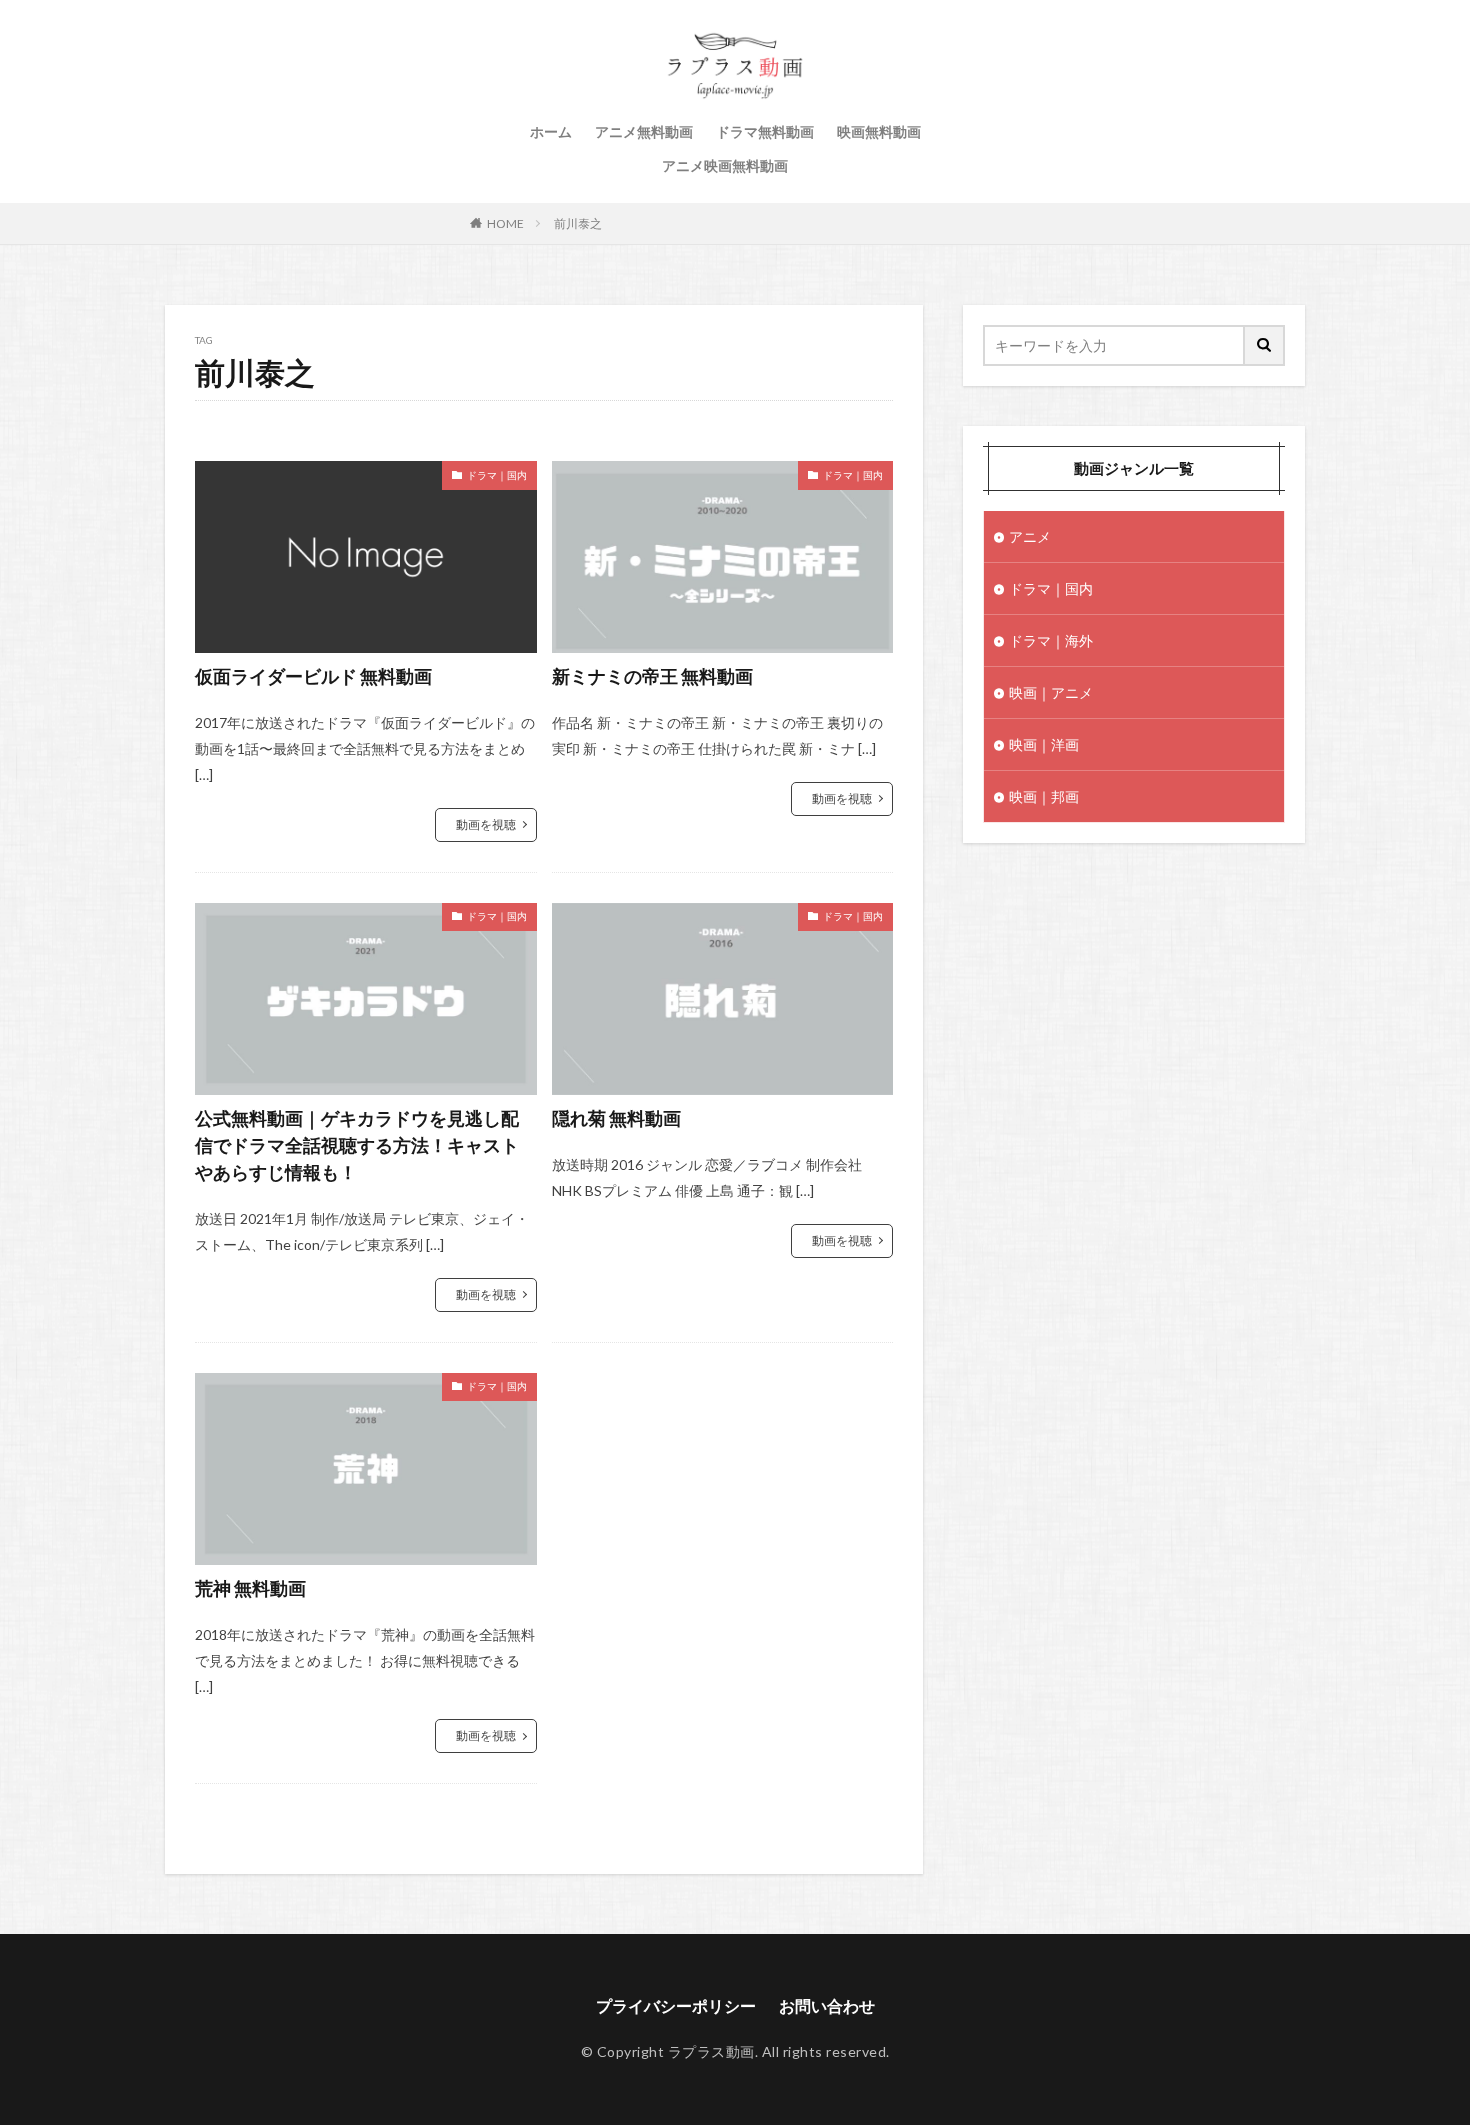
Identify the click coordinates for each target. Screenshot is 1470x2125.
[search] (1265, 345)
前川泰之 (578, 223)
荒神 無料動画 (250, 1588)
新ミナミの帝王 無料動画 (652, 676)
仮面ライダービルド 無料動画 (313, 676)
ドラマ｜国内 (497, 475)
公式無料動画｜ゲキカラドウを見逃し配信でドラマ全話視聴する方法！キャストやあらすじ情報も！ (357, 1145)
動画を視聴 (486, 824)
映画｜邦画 (1044, 796)
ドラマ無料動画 (765, 131)
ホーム (551, 131)
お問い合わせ (827, 2005)
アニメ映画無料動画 (725, 165)
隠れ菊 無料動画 (616, 1118)
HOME (505, 223)
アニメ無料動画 (644, 131)
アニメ (1030, 536)
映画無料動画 (879, 131)
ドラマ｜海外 (1051, 640)
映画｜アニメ (1051, 692)
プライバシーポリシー (676, 2005)
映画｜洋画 (1044, 744)
